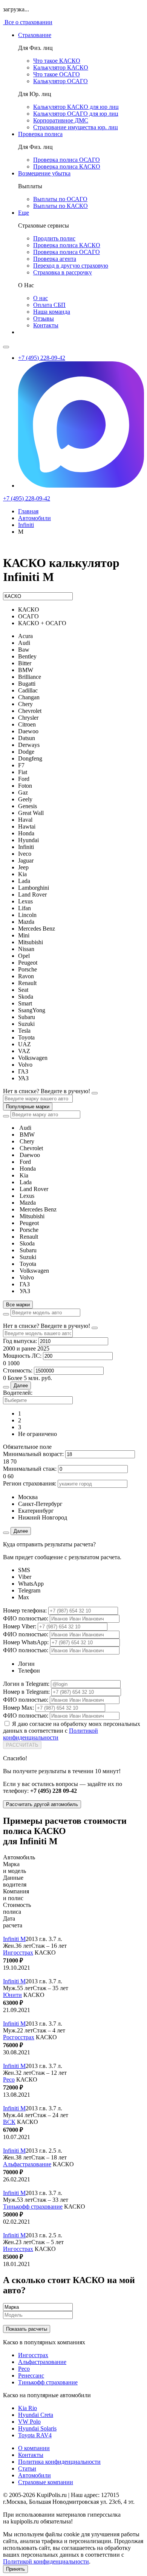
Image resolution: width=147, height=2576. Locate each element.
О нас (41, 298)
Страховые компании (46, 2482)
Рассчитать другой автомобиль (42, 1804)
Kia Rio (28, 2408)
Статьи (27, 2468)
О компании (34, 2448)
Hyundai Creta (36, 2415)
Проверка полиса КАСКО (67, 167)
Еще (24, 213)
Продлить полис (54, 238)
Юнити (12, 1995)
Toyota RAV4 (35, 2435)
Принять (15, 2569)
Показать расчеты (27, 2329)
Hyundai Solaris (37, 2428)
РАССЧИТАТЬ (22, 1745)
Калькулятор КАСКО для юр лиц (76, 107)
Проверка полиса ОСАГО (67, 160)
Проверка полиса (40, 134)
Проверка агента (55, 259)
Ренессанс (31, 2375)
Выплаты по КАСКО (60, 206)
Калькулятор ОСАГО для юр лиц (76, 114)
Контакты (46, 325)
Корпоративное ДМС (61, 120)
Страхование (35, 35)
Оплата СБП (49, 305)
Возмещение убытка (44, 173)
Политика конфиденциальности (59, 2462)
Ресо (9, 2080)
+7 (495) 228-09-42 (42, 358)
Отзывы (44, 318)
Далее (21, 1386)
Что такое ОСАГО (57, 74)
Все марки (18, 1305)
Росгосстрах (19, 2037)
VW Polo (29, 2422)
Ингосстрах (18, 1953)
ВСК (9, 2122)
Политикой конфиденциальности (51, 1734)
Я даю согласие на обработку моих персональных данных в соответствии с (72, 1731)
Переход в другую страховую (71, 266)
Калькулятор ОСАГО (60, 81)
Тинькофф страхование (33, 2207)
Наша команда (52, 312)
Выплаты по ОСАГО (60, 199)
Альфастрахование (27, 2164)
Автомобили (34, 2475)
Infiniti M (14, 1939)
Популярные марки (28, 1107)
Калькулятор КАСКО (61, 67)
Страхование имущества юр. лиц (76, 127)
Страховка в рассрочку (63, 272)
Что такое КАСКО (57, 61)
